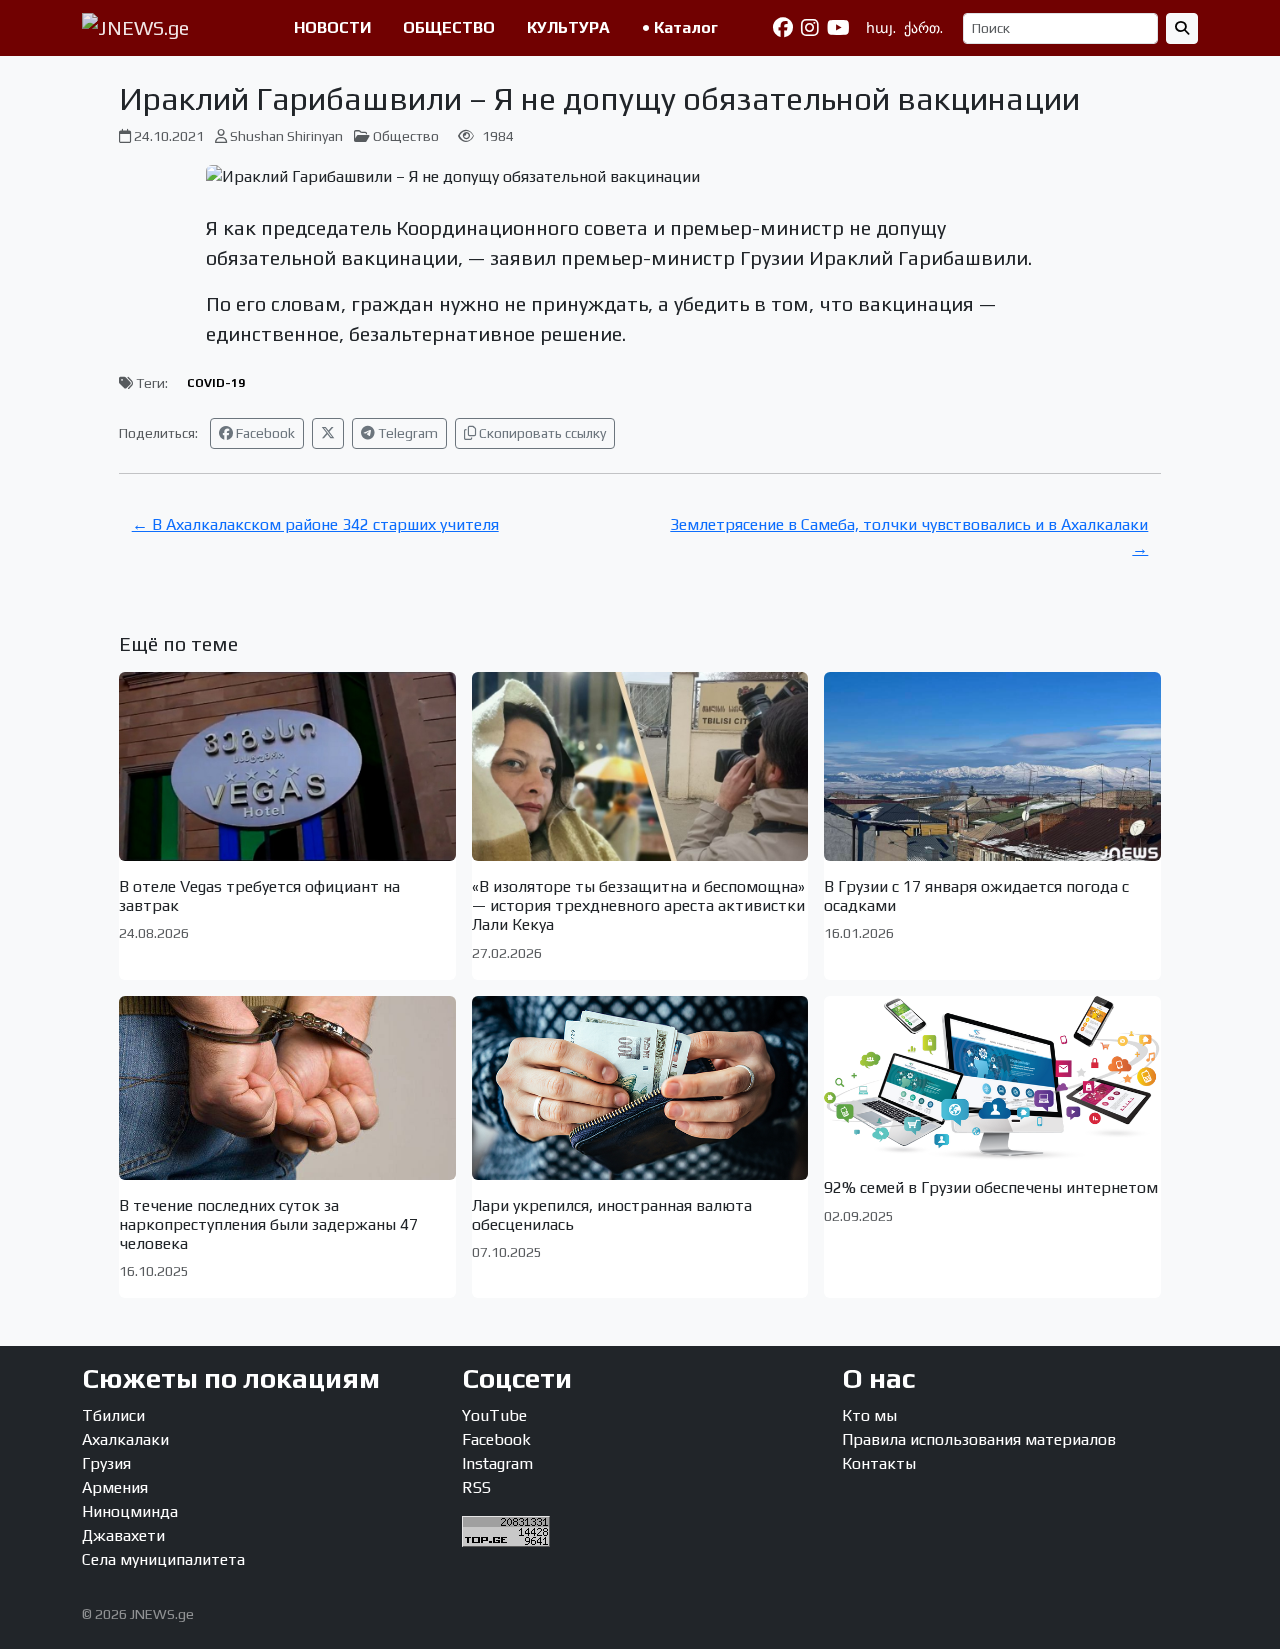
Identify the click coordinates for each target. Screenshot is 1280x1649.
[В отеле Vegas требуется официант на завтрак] (287, 766)
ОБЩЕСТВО (449, 27)
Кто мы (869, 1415)
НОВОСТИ (332, 27)
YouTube (494, 1415)
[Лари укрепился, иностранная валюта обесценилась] (640, 1088)
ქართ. (923, 28)
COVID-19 (216, 383)
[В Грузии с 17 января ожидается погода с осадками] (992, 766)
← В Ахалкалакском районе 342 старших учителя (315, 524)
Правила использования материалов (979, 1439)
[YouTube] (838, 28)
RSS (476, 1487)
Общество (406, 136)
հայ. (881, 28)
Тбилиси (113, 1415)
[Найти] (1182, 28)
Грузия (106, 1463)
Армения (115, 1487)
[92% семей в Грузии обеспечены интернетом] (992, 1079)
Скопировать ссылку (541, 433)
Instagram (497, 1463)
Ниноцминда (130, 1511)
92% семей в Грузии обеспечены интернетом (991, 1187)
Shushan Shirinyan (286, 136)
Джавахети (123, 1535)
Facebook (264, 433)
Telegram (406, 433)
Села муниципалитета (163, 1559)
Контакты (879, 1463)
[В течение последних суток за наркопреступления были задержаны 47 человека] (287, 1088)
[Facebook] (783, 28)
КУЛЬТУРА (568, 27)
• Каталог (680, 27)
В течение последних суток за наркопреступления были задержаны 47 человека (268, 1224)
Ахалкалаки (125, 1439)
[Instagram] (810, 28)
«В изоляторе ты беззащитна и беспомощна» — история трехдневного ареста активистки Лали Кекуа (638, 905)
